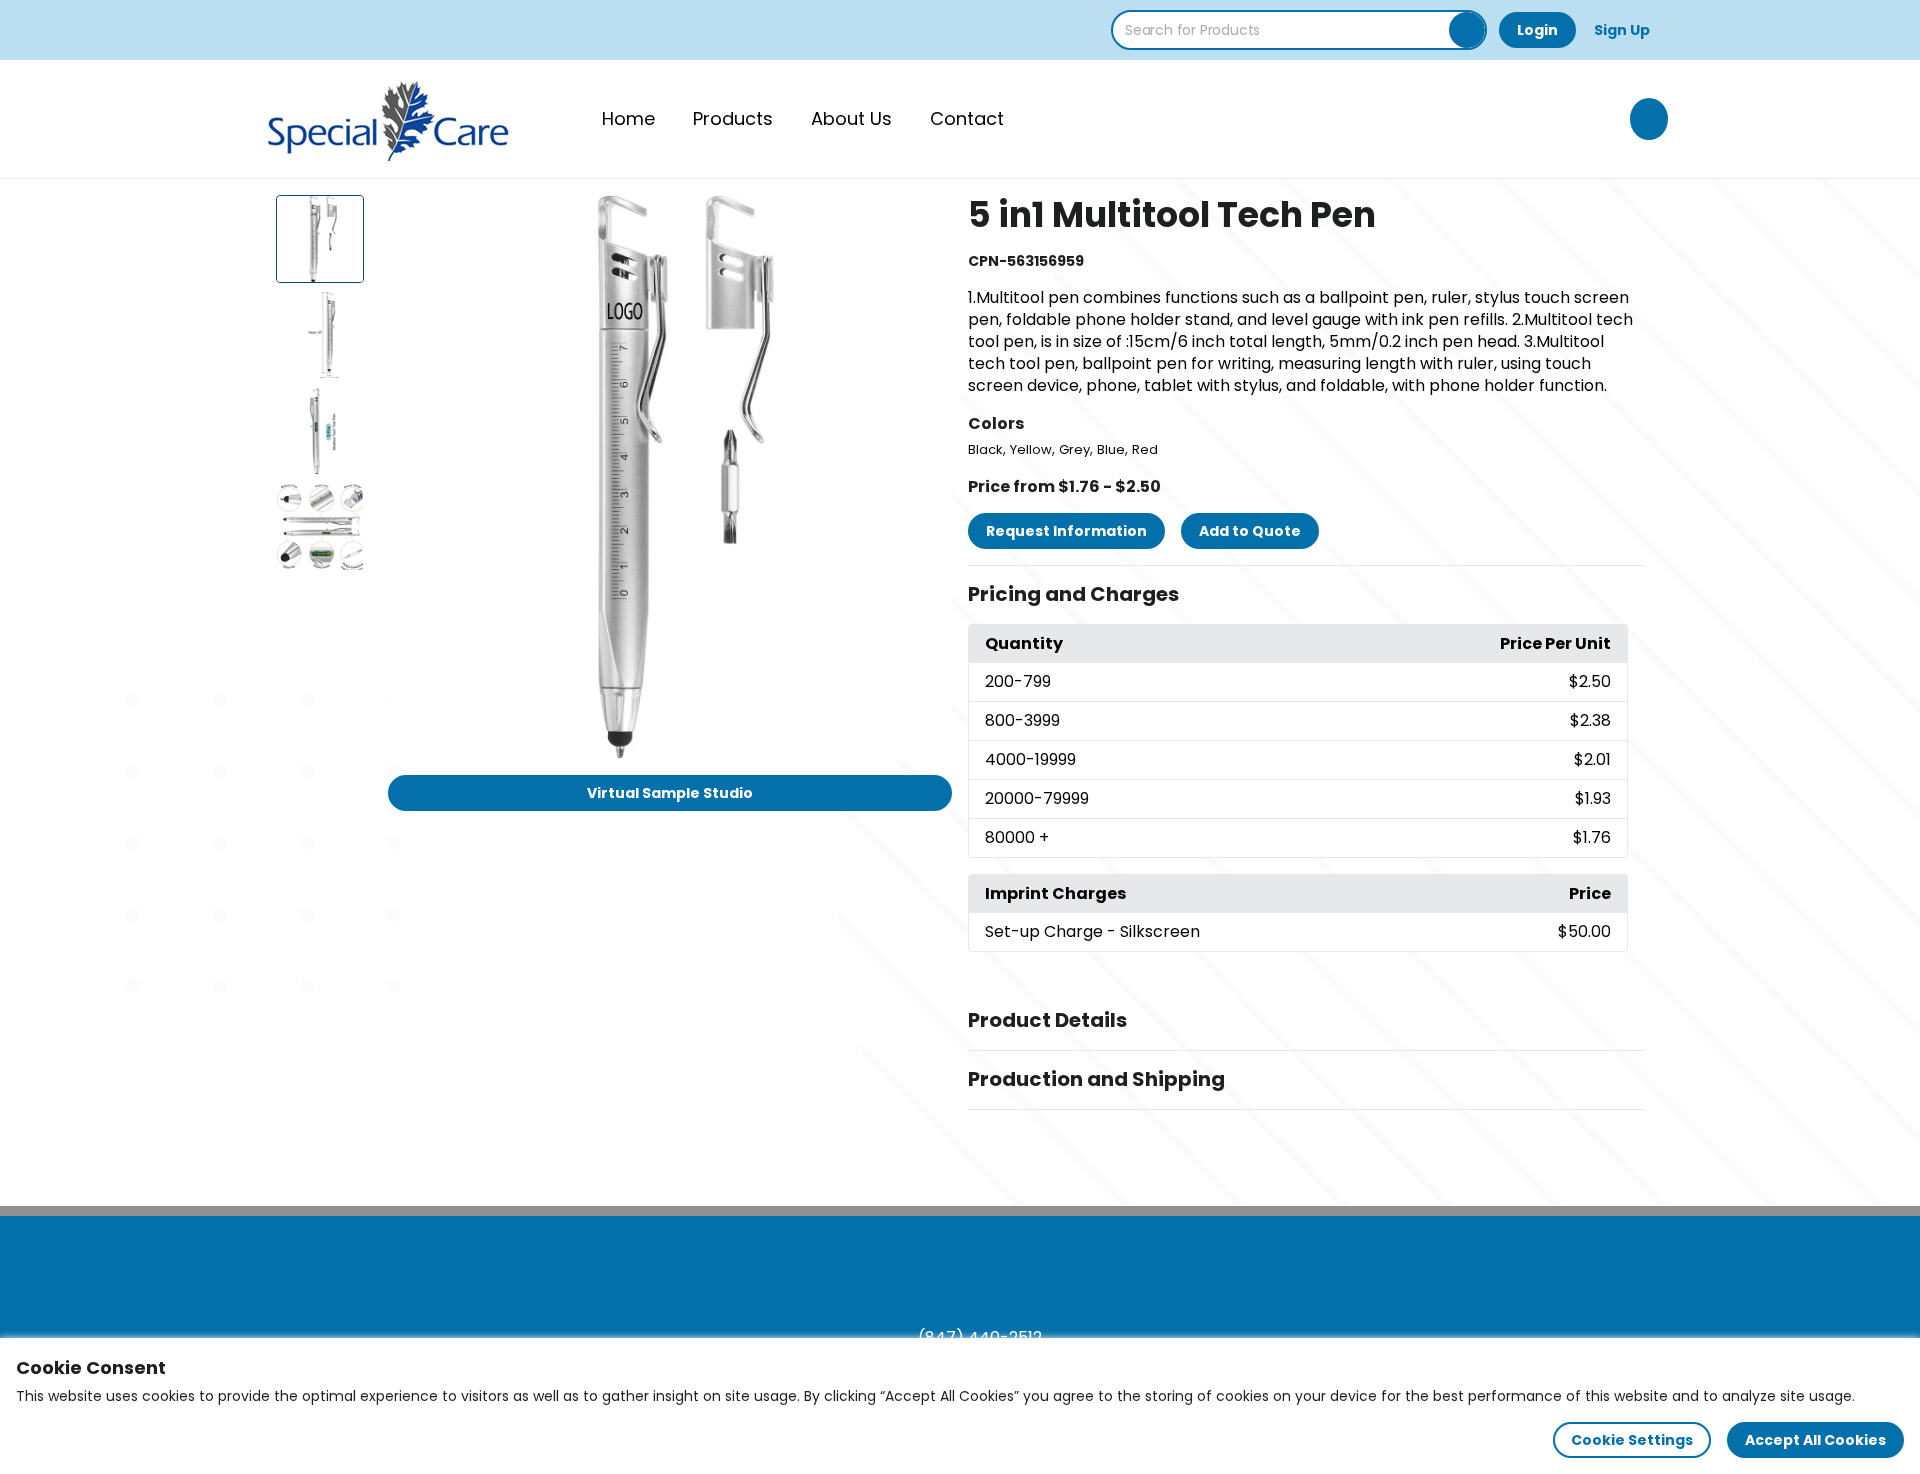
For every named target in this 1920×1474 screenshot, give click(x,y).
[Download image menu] (926, 221)
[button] (1306, 595)
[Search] (1467, 30)
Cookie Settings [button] (1632, 1440)
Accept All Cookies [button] (1815, 1440)
